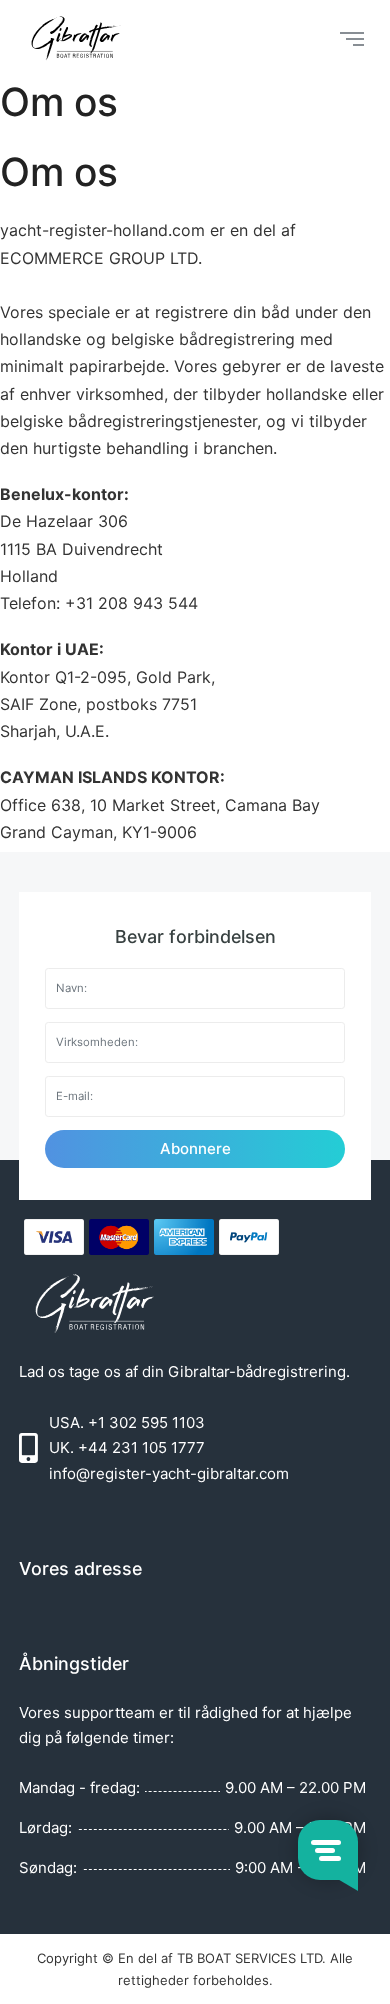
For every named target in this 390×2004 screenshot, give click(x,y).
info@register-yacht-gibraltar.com (169, 1473)
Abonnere (195, 1148)
